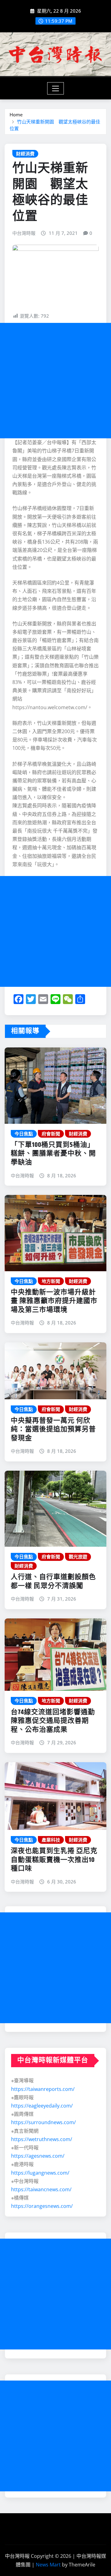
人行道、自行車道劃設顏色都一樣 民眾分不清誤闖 (53, 1582)
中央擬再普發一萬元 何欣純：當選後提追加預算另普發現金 (53, 1430)
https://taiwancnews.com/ (41, 2189)
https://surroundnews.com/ (43, 2122)
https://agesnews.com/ (38, 2156)
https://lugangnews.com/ (40, 2173)
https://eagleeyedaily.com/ (42, 2106)
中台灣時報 (24, 233)
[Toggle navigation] (56, 88)
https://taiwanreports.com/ (43, 2089)
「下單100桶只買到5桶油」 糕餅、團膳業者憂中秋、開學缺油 (53, 1154)
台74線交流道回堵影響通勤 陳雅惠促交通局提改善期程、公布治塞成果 (56, 1721)
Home (16, 115)
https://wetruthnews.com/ (42, 2139)
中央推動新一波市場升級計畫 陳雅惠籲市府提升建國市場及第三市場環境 (54, 1301)
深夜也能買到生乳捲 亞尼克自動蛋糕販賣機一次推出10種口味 (54, 1860)
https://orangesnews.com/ (42, 2206)
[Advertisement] (55, 381)
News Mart (48, 2565)
